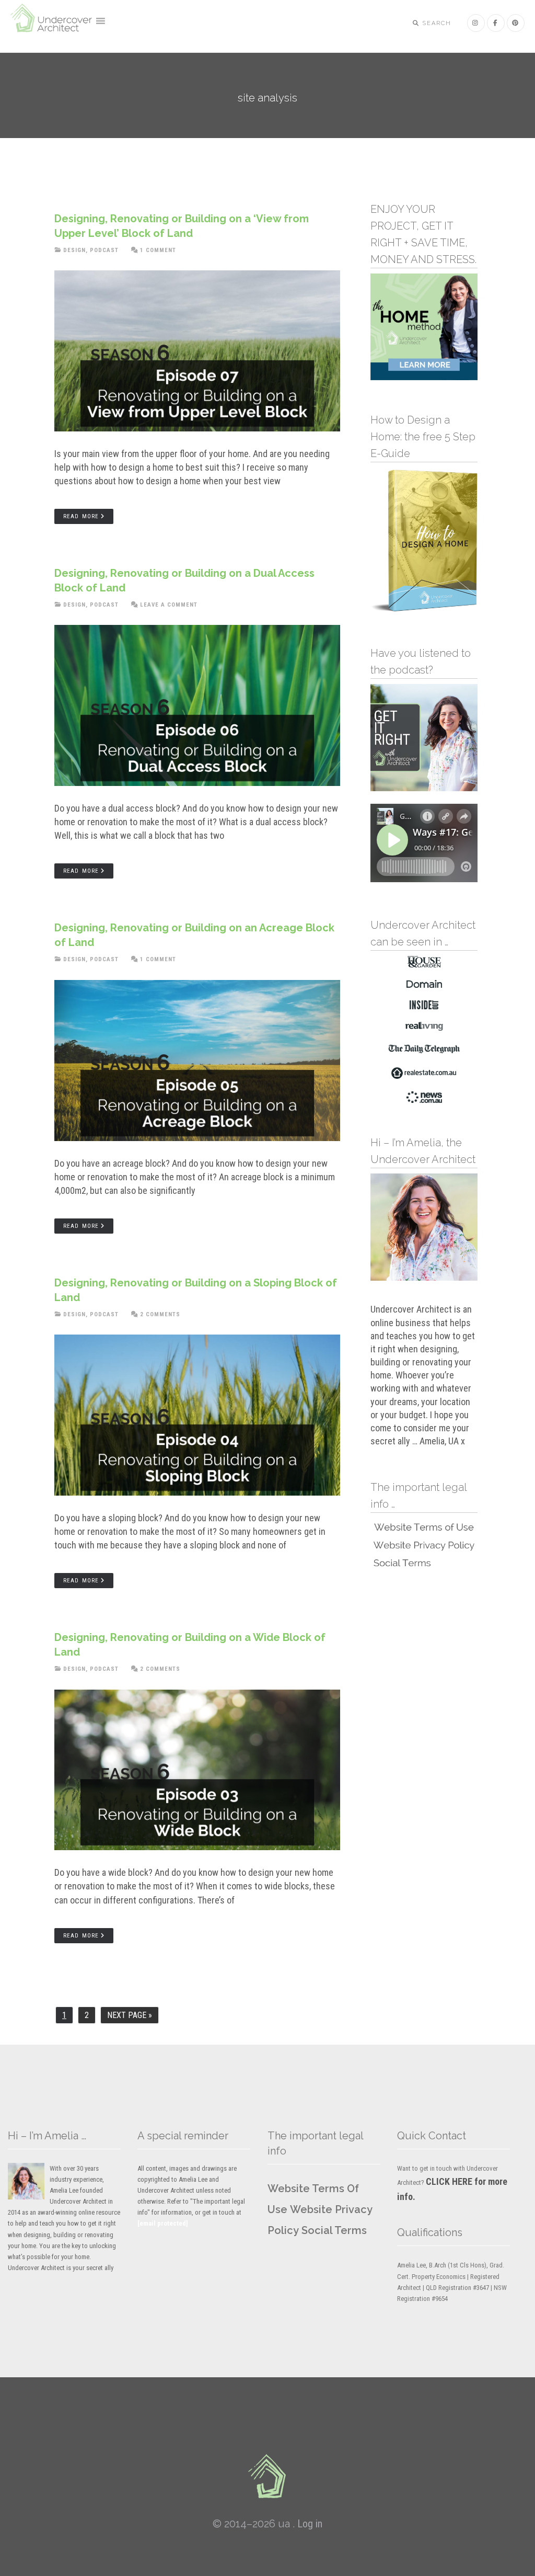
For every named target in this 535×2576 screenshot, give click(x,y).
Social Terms (334, 2230)
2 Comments (160, 1314)
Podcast (104, 250)
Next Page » (130, 2017)
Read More (81, 516)
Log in (310, 2524)
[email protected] (163, 2223)
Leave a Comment (169, 605)
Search (436, 23)
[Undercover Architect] (267, 2476)
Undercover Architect (52, 24)
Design (74, 250)
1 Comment (158, 250)
